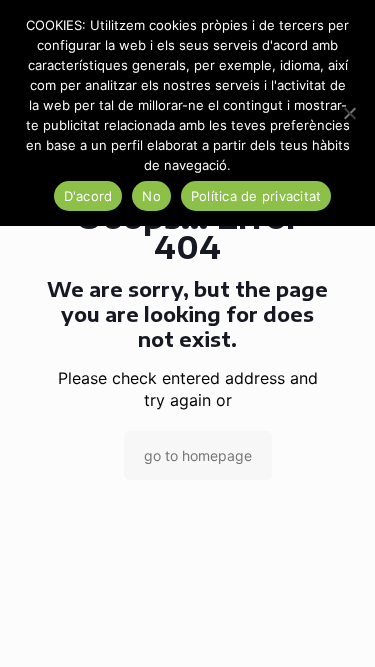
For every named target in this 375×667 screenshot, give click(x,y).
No (151, 196)
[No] (350, 113)
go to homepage (198, 455)
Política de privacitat (256, 196)
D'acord (88, 196)
